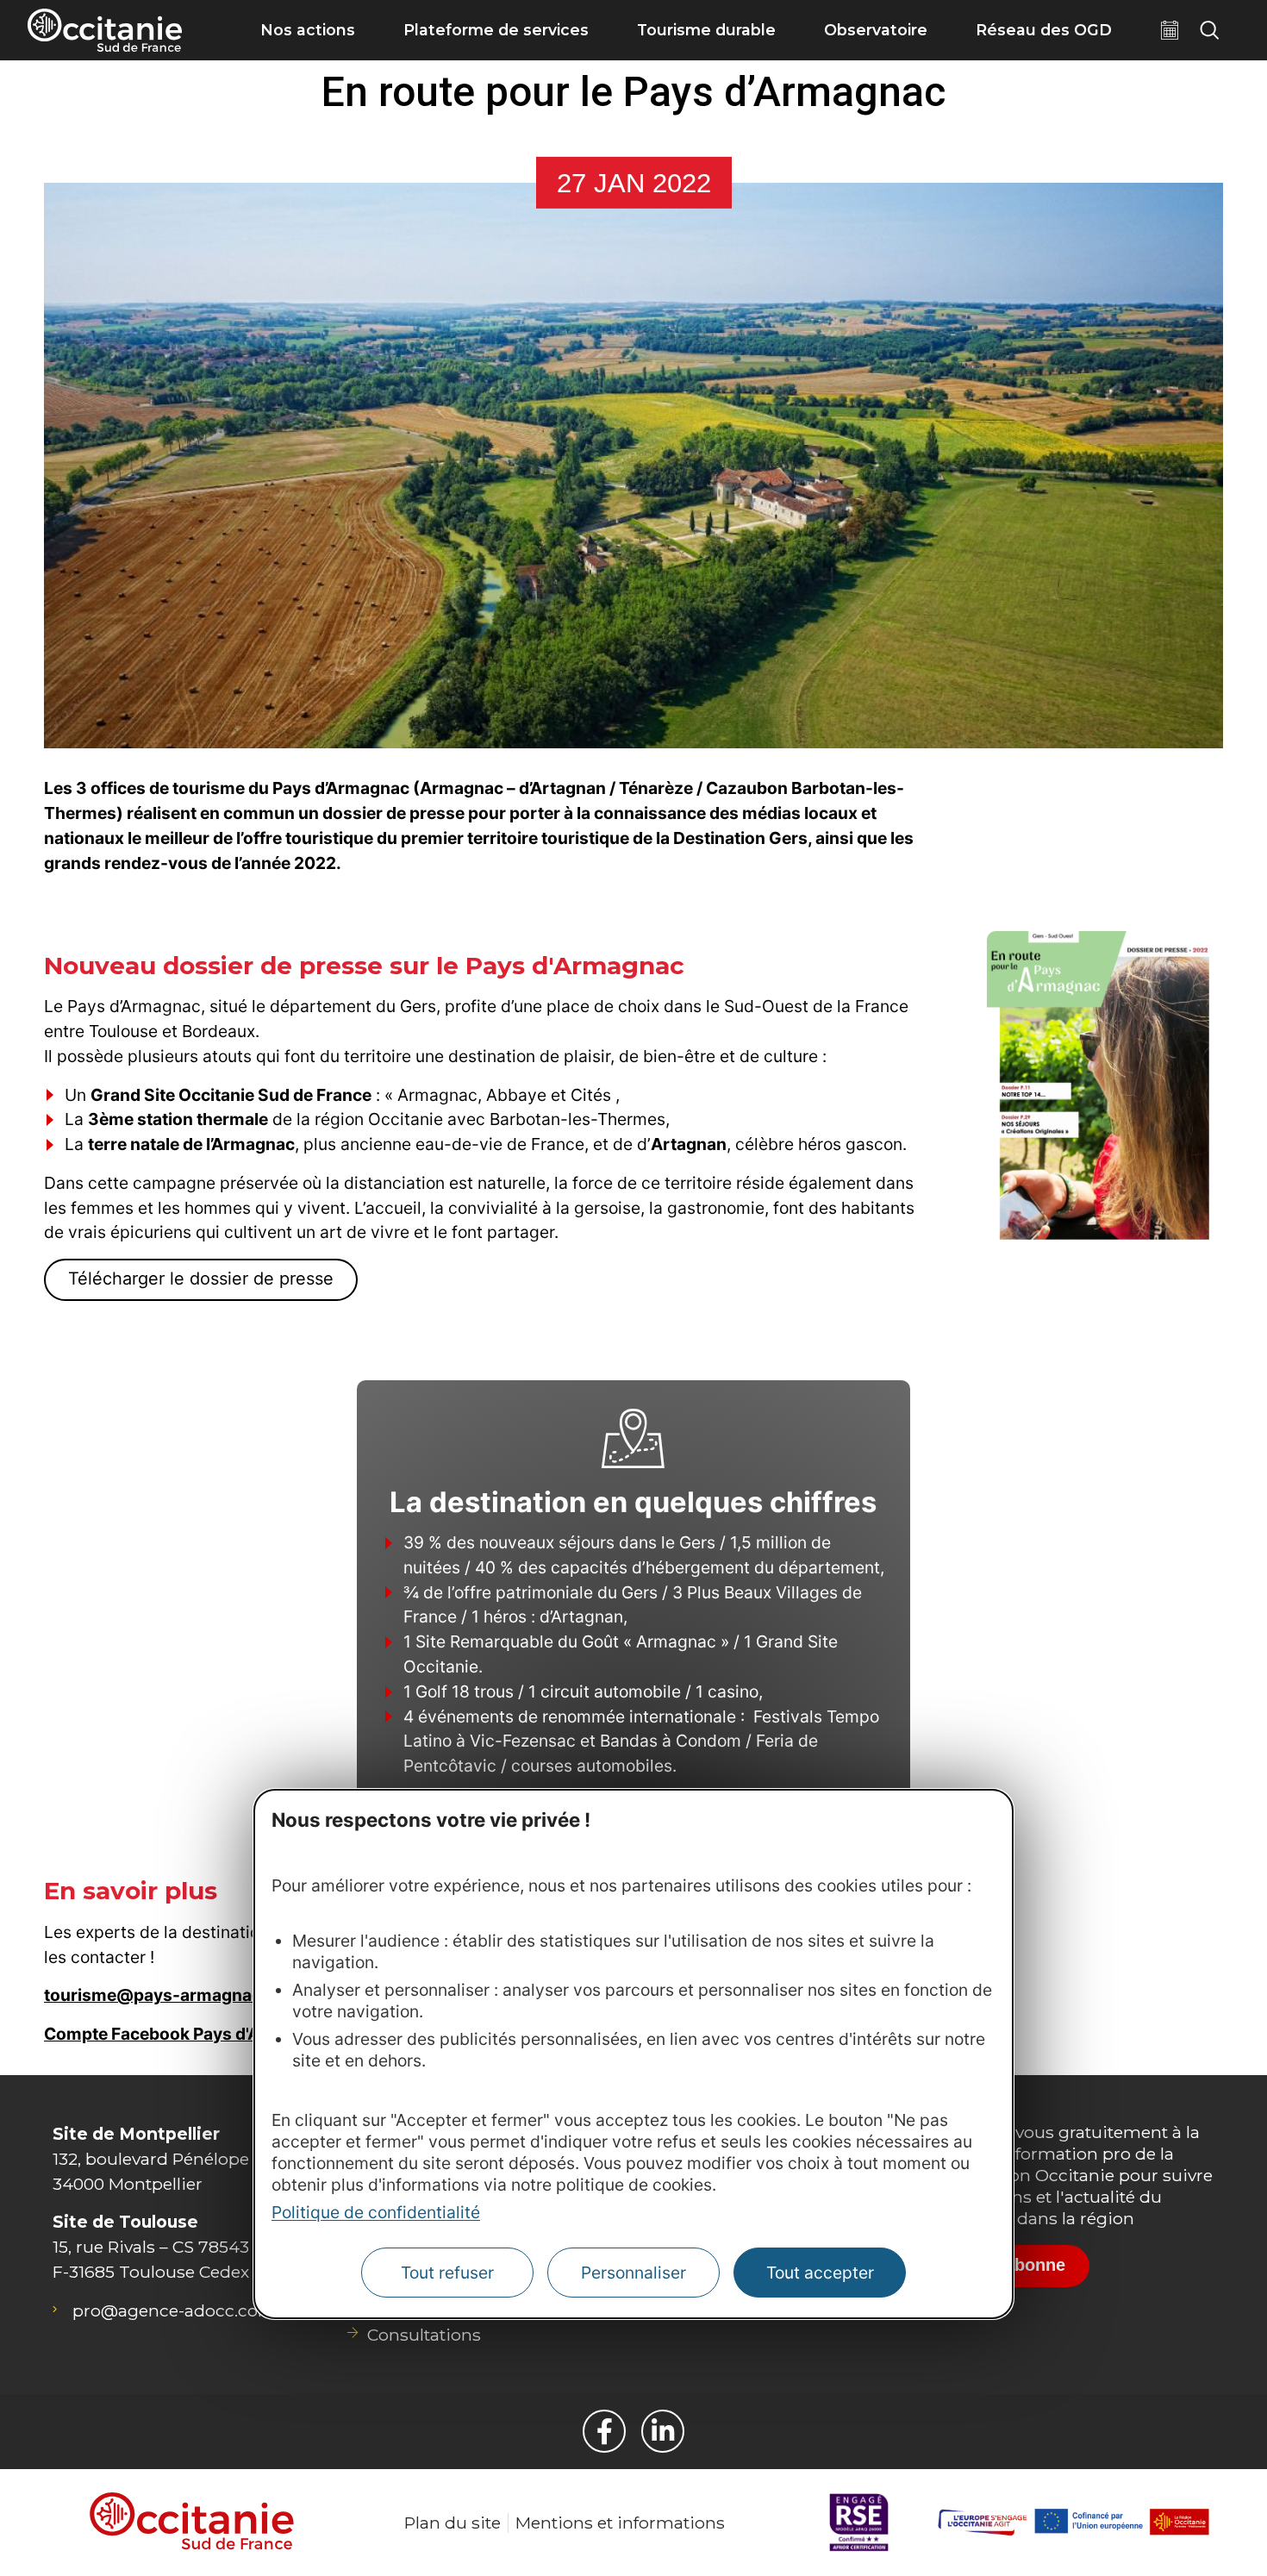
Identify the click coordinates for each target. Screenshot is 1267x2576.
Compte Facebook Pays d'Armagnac (187, 2034)
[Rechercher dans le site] (1209, 30)
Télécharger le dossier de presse (201, 1279)
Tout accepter (820, 2273)
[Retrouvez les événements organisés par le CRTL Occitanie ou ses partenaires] (1170, 30)
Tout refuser (447, 2273)
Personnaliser (633, 2273)
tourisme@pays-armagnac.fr (162, 1995)
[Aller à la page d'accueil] (105, 30)
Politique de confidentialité (376, 2212)
